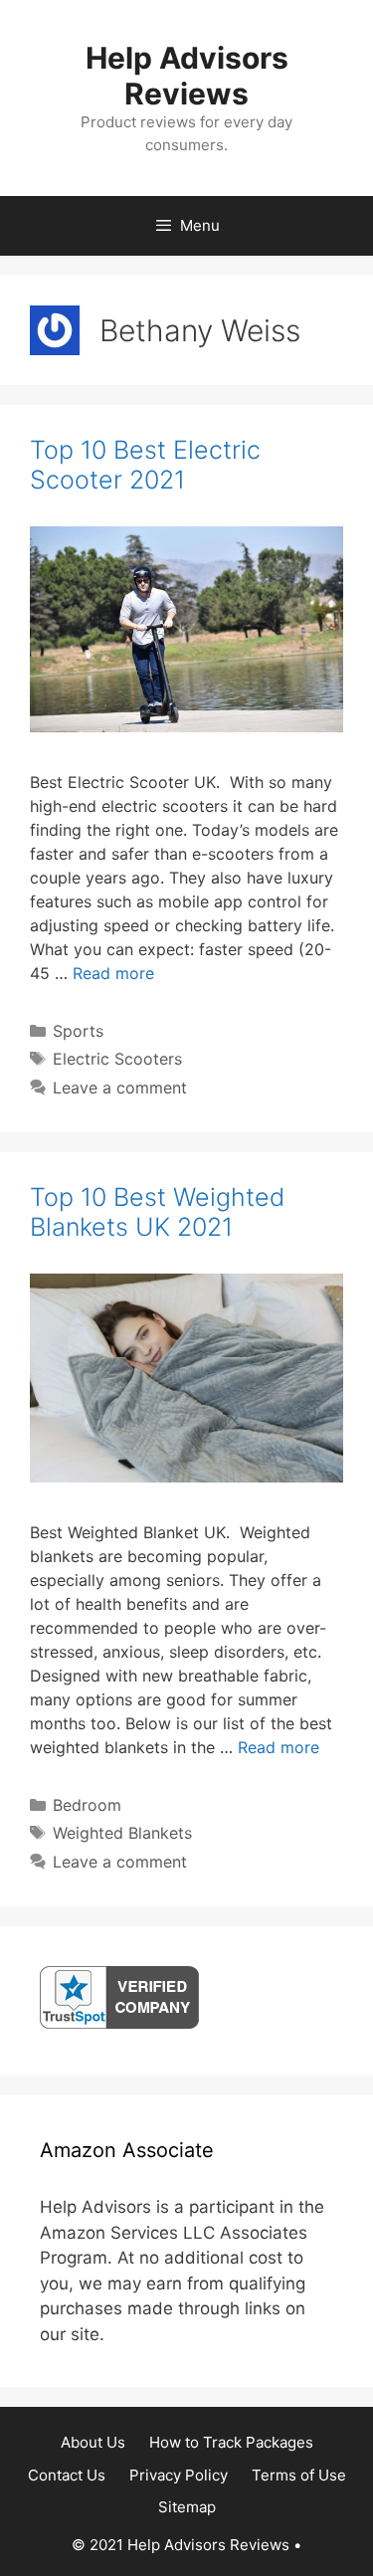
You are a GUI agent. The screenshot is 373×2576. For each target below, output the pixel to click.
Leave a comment (120, 1088)
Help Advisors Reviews (187, 76)
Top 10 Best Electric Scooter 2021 (145, 465)
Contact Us (67, 2475)
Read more (113, 973)
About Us (93, 2442)
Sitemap (187, 2507)
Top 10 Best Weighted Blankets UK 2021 (157, 1212)
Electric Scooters (117, 1059)
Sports (78, 1031)
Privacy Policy (179, 2475)
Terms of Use (299, 2475)
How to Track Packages (231, 2442)
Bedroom (87, 1805)
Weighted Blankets (122, 1833)
